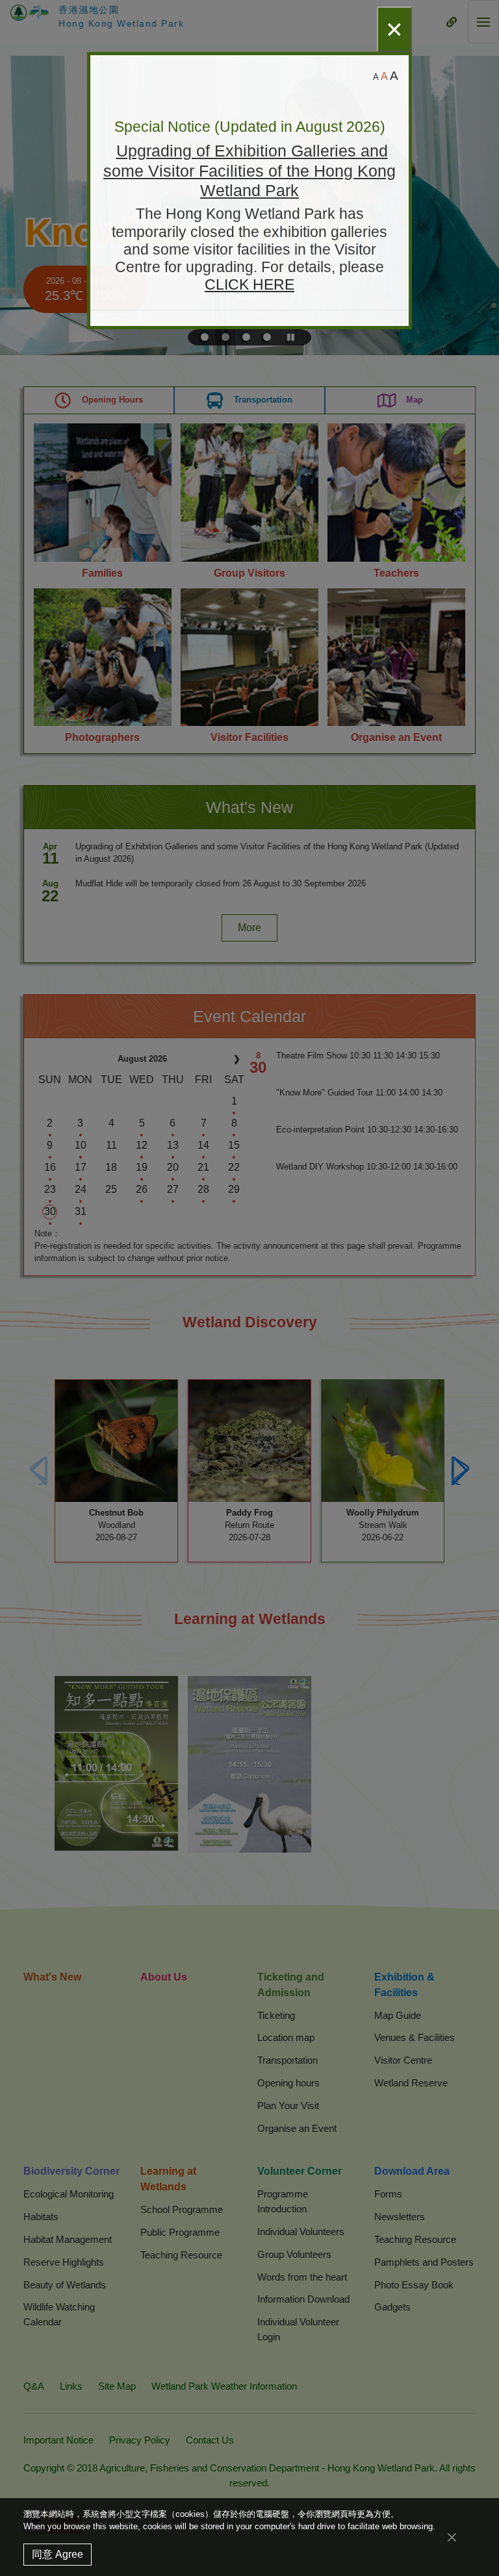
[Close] (452, 2537)
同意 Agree (58, 2554)
